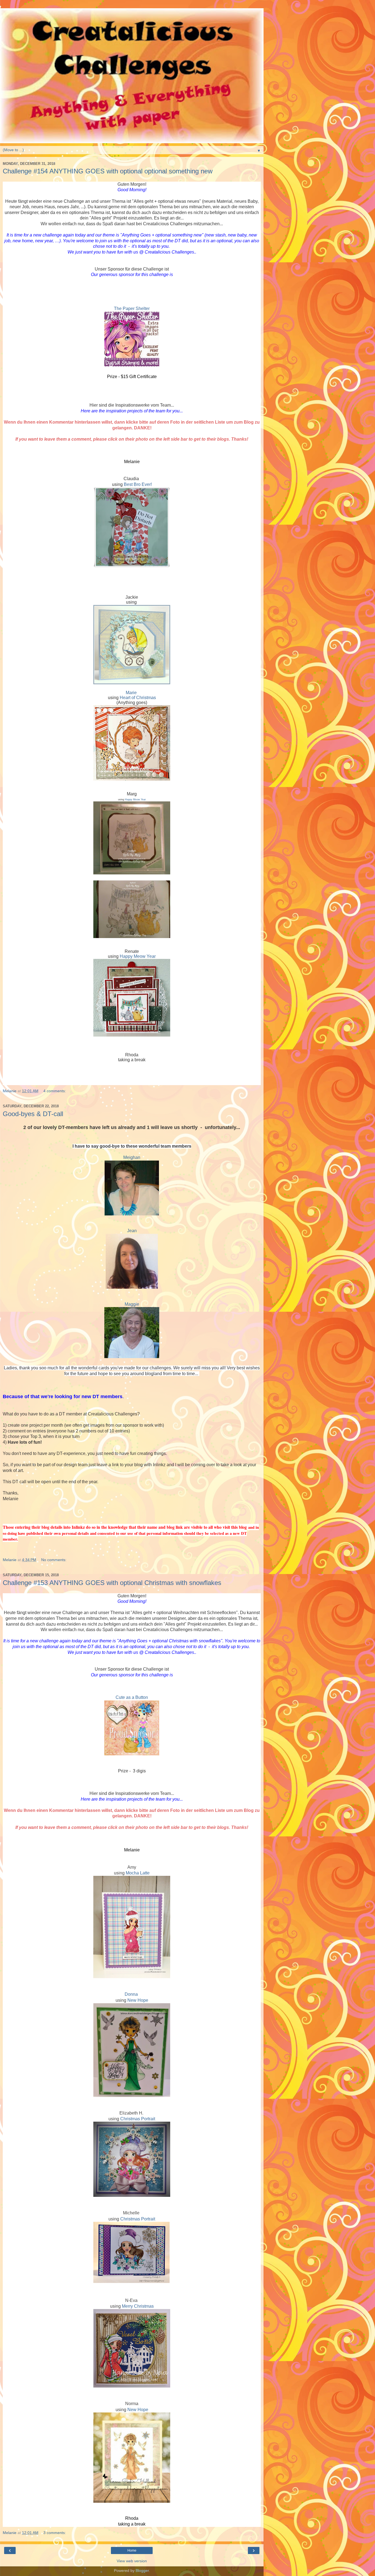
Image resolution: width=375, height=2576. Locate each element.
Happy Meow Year (135, 799)
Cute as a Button (132, 1697)
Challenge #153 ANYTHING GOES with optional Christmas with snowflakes (112, 1583)
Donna (131, 1994)
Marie (131, 693)
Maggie (132, 1304)
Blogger (142, 2571)
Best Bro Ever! (138, 484)
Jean (132, 1231)
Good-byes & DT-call (33, 1114)
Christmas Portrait (138, 2119)
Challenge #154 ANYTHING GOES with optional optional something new (108, 171)
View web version (132, 2561)
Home (132, 2550)
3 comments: (55, 2533)
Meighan (132, 1157)
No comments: (54, 1560)
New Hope (138, 2000)
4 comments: (55, 1091)
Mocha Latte (138, 1873)
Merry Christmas (138, 2306)
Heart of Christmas (138, 698)
